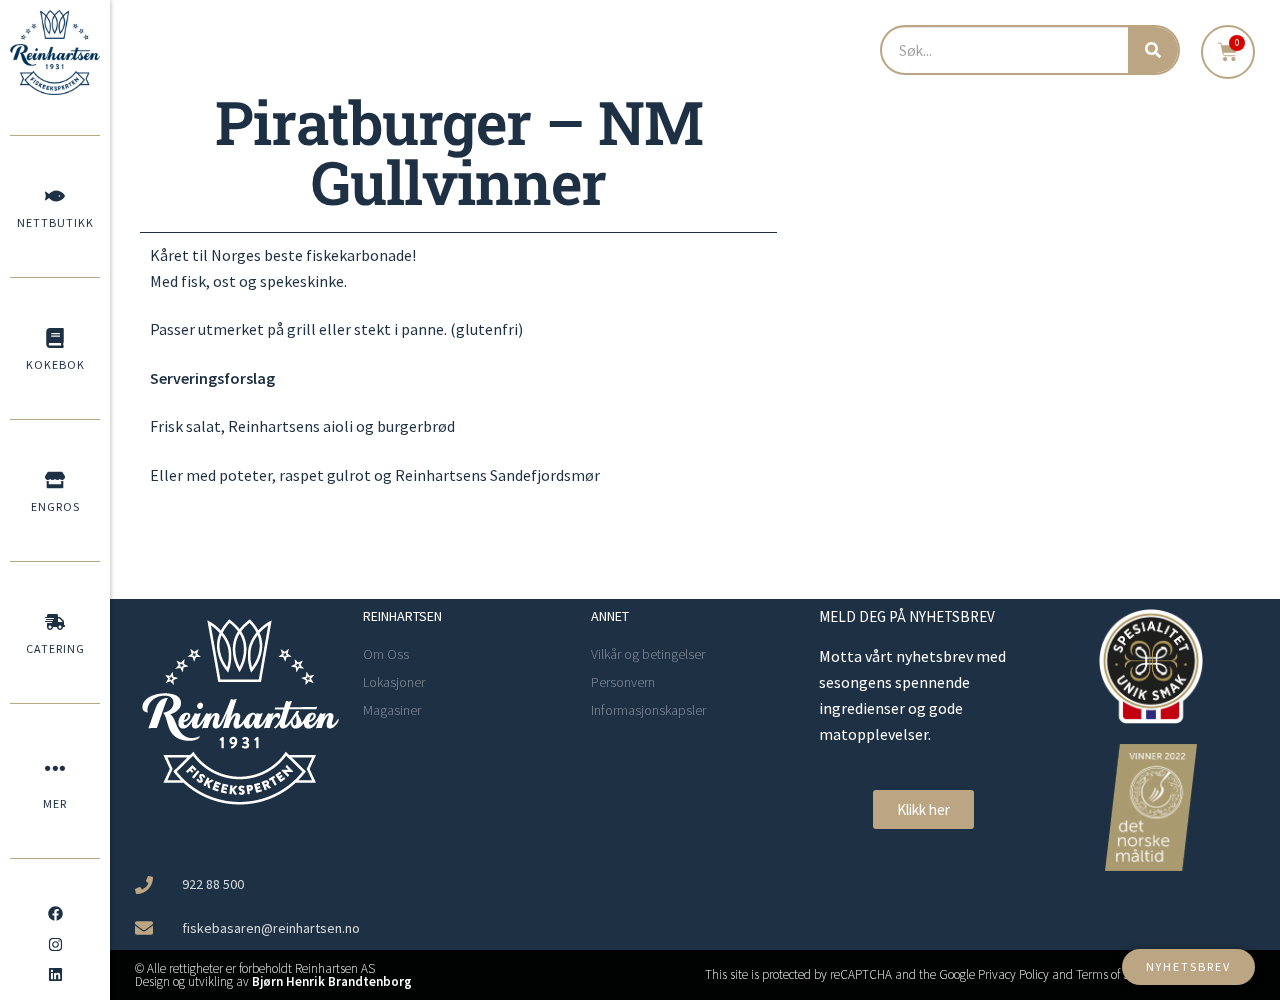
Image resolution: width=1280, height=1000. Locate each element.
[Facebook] (55, 914)
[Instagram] (55, 944)
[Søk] (1153, 50)
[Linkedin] (55, 975)
